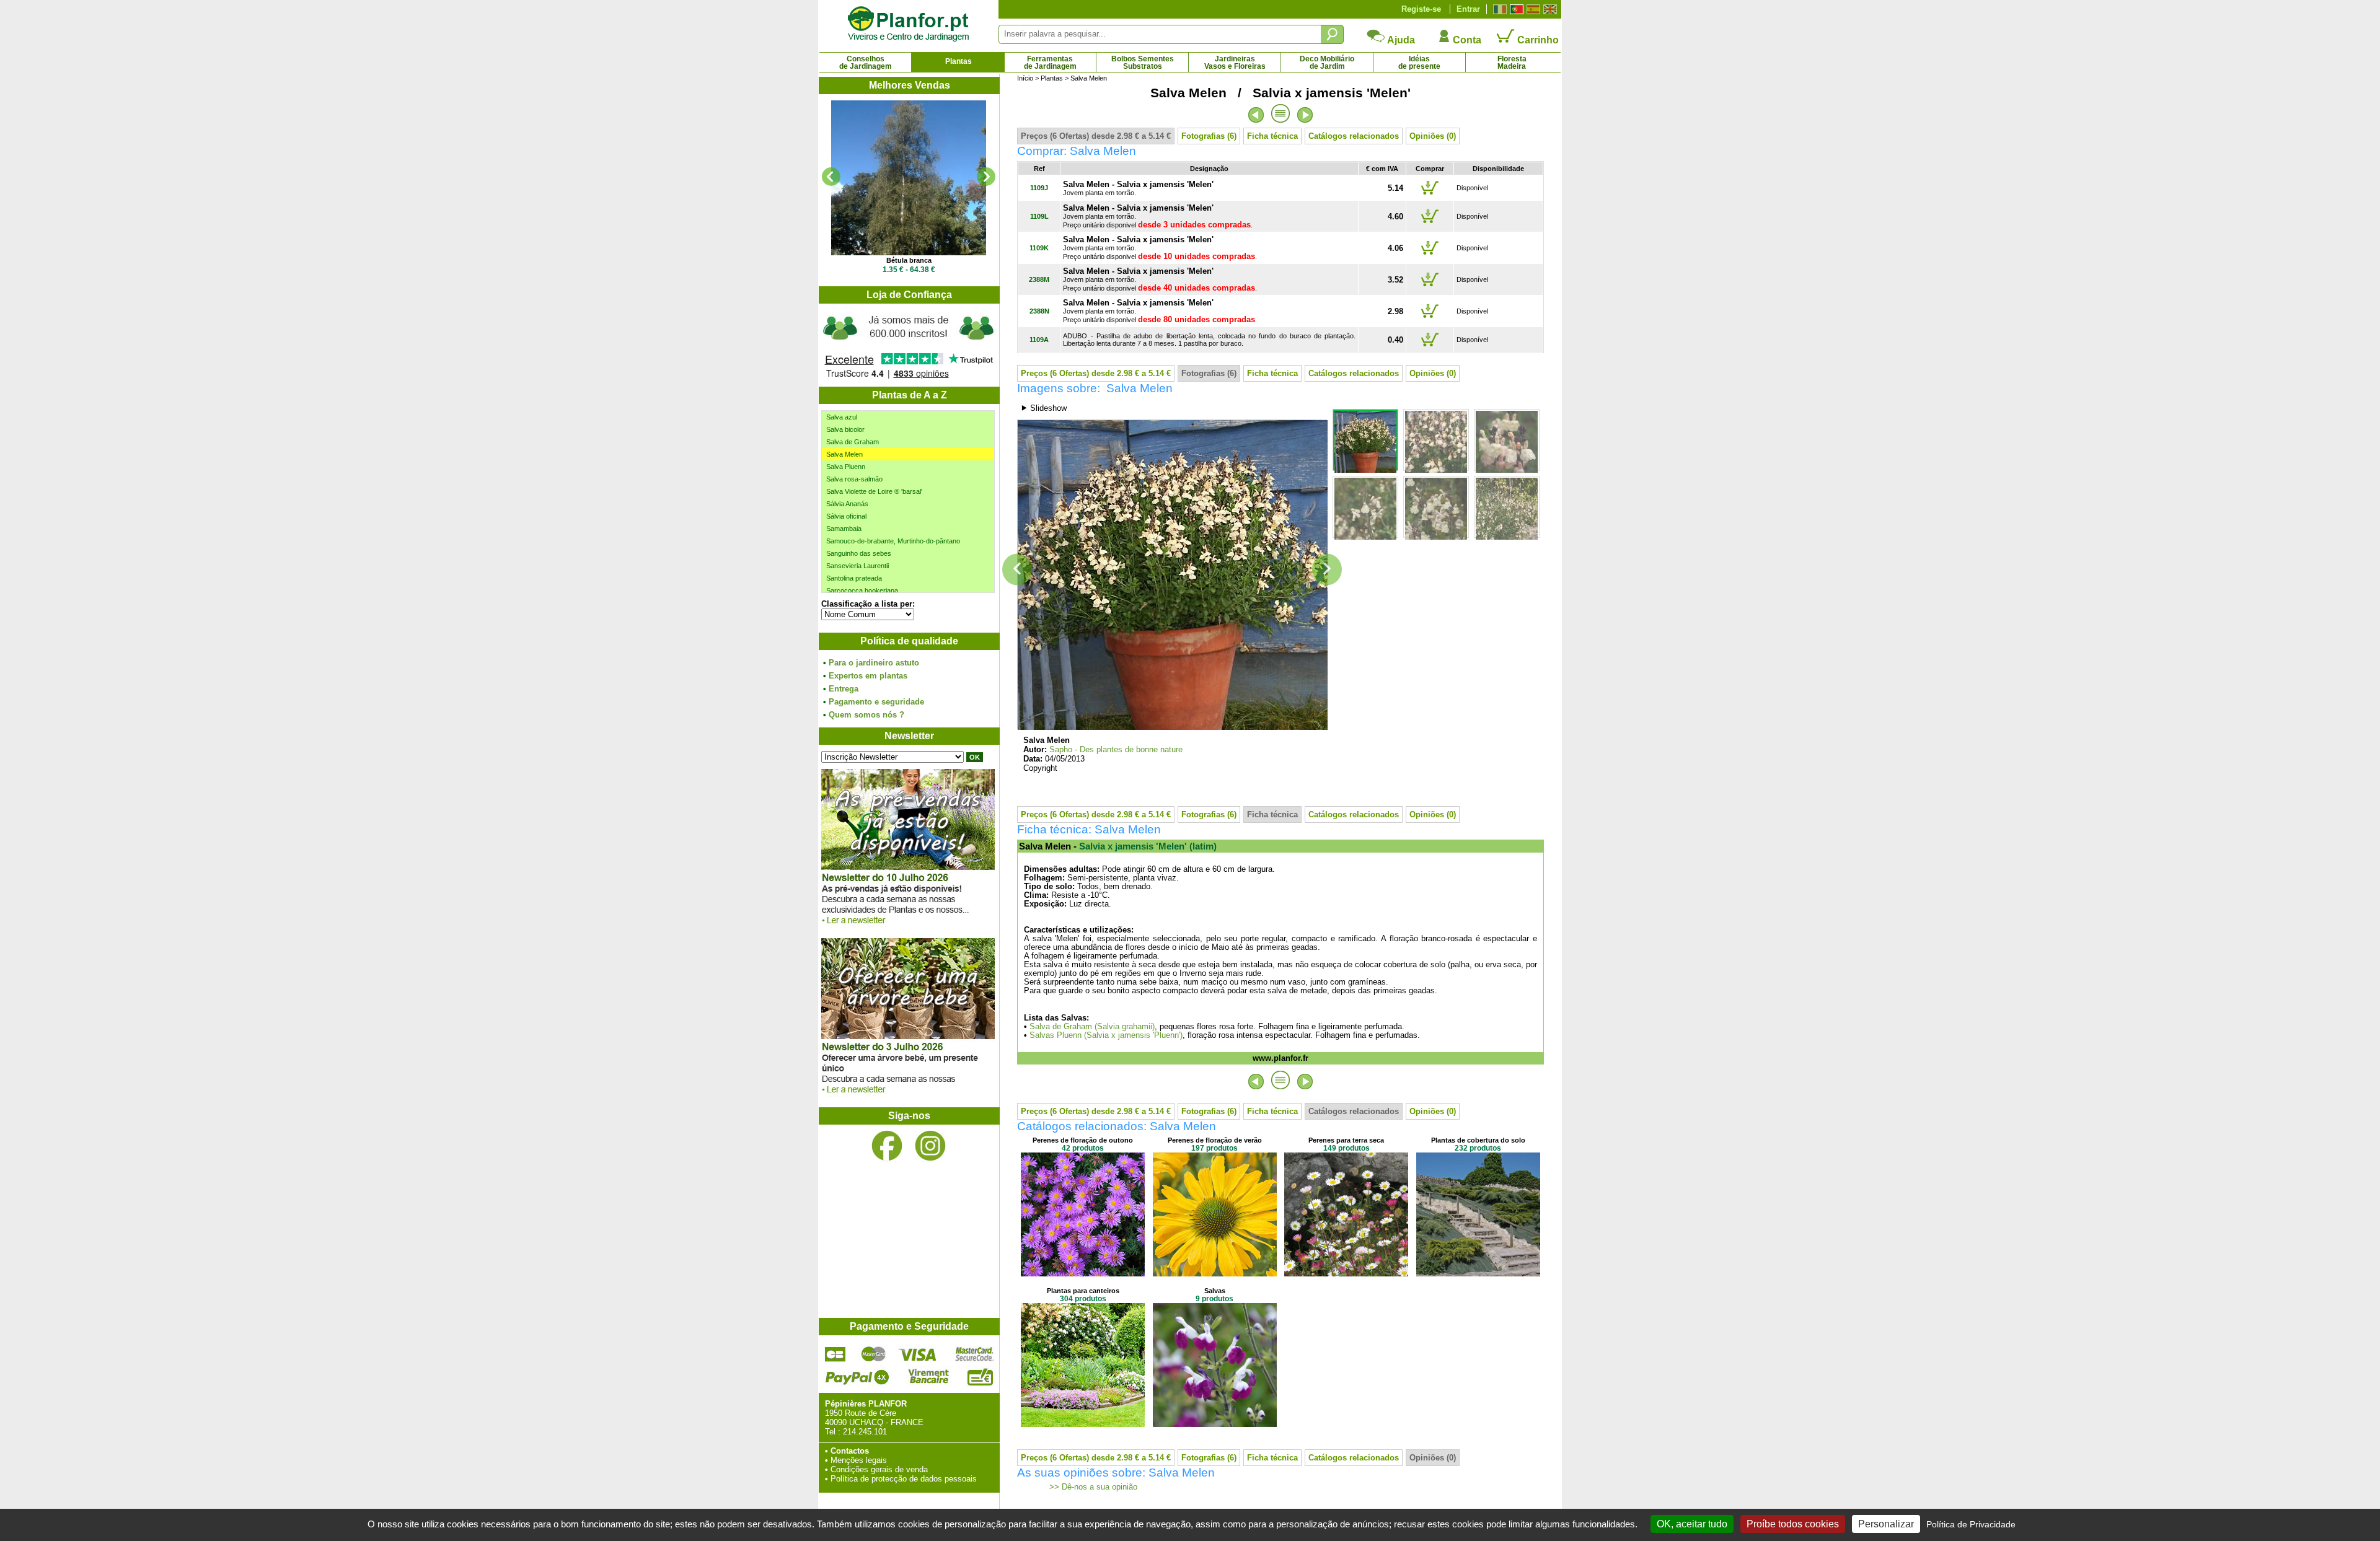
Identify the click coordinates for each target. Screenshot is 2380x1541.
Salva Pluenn (846, 467)
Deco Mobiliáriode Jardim (1327, 63)
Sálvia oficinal (846, 516)
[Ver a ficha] (909, 178)
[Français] (1498, 9)
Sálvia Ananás (847, 504)
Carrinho (1537, 40)
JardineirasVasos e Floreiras (1235, 63)
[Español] (1532, 9)
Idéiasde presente (1419, 63)
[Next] (986, 177)
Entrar (1468, 9)
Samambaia (844, 529)
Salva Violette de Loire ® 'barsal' (874, 491)
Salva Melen (844, 454)
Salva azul (842, 417)
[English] (1549, 9)
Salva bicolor (845, 429)
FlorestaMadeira (1512, 63)
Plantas (959, 61)
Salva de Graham (853, 442)
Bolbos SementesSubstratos (1143, 63)
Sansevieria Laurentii (857, 566)
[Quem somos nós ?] (909, 345)
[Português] (1515, 9)
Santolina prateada (854, 578)
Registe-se (1421, 9)
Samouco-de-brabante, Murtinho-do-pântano (893, 541)
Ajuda (1400, 40)
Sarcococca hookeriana (862, 590)
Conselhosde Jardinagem (866, 63)
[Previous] (831, 177)
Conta (1466, 40)
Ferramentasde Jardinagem (1050, 63)
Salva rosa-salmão (854, 479)
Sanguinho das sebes (859, 553)
